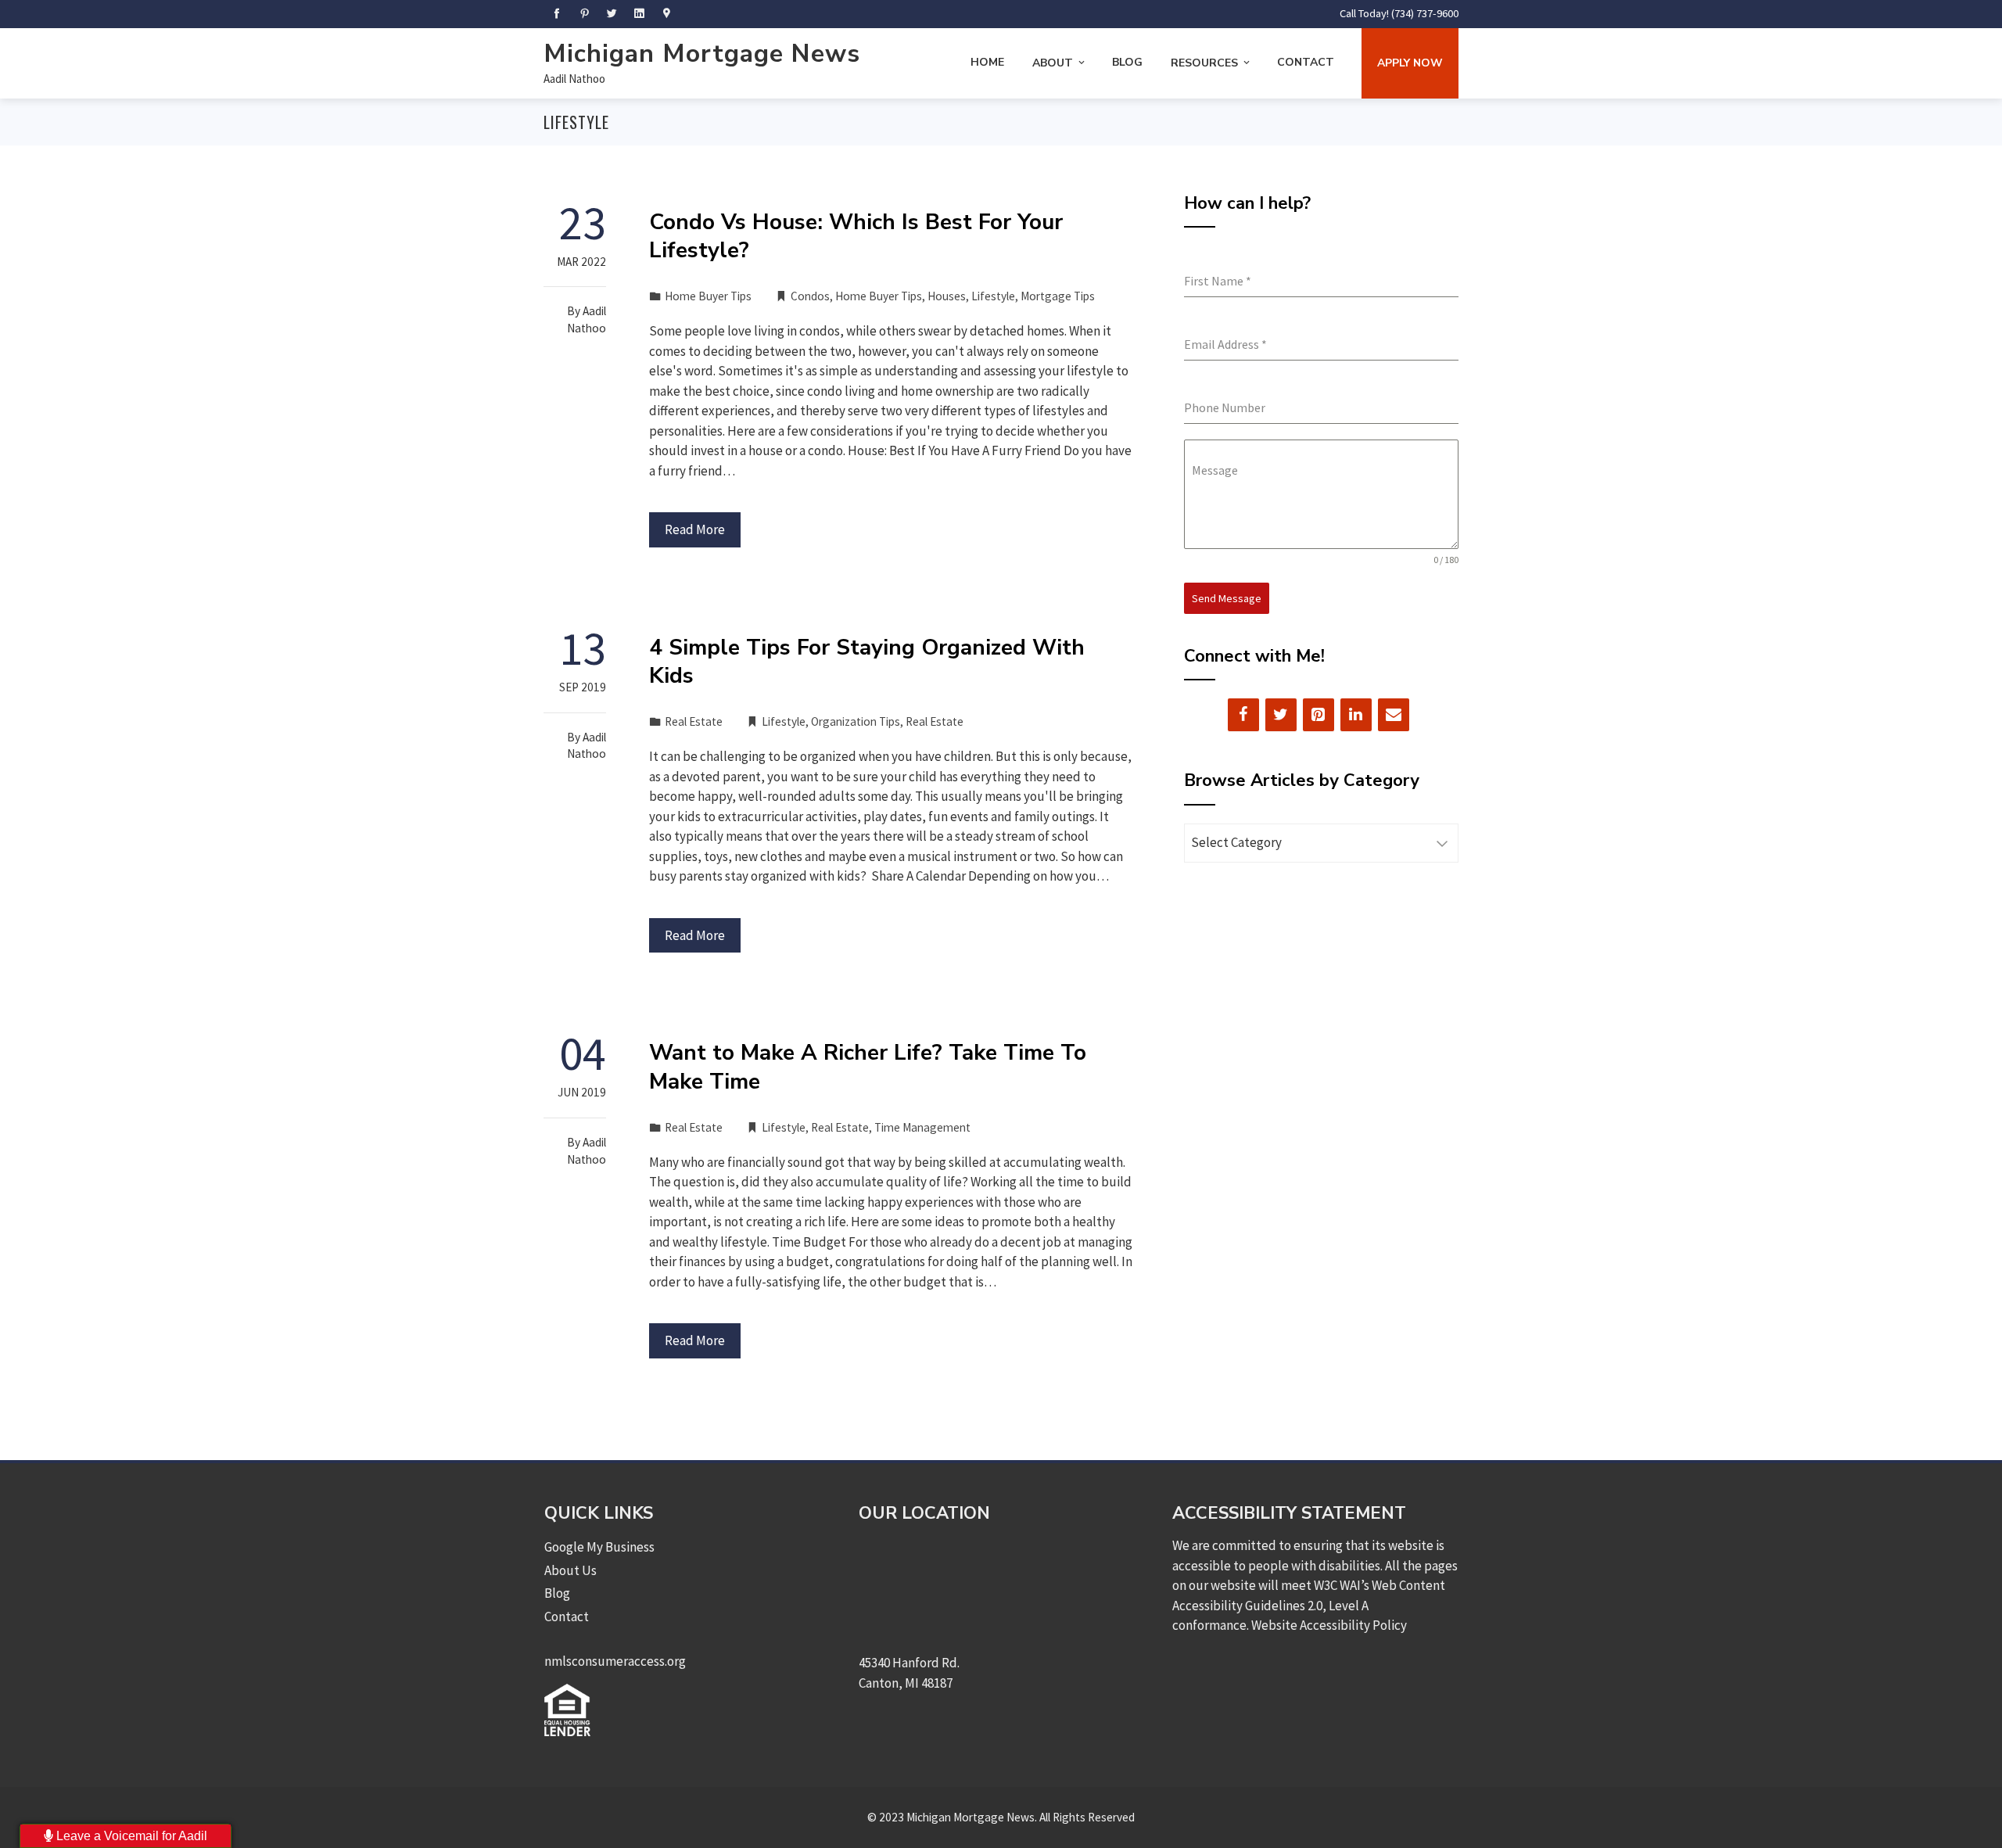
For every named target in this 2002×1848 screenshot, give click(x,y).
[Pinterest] (1319, 715)
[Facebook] (1243, 715)
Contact (1306, 62)
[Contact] (1394, 715)
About (1053, 63)
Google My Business (599, 1547)
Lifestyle (993, 296)
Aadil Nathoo (574, 79)
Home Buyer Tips (708, 296)
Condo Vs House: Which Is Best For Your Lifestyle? (856, 236)
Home (987, 62)
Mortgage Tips (1058, 296)
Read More (695, 529)
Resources (1204, 63)
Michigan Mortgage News (702, 54)
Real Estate (694, 721)
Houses (947, 296)
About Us (570, 1570)
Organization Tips (856, 721)
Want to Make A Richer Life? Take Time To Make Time (868, 1067)
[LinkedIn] (1356, 715)
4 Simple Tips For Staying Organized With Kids (867, 662)
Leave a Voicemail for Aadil (130, 1836)
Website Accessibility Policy (1329, 1625)
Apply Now (1410, 63)
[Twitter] (1281, 715)
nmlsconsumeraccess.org (615, 1661)
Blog (1127, 62)
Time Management (922, 1127)
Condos (810, 296)
